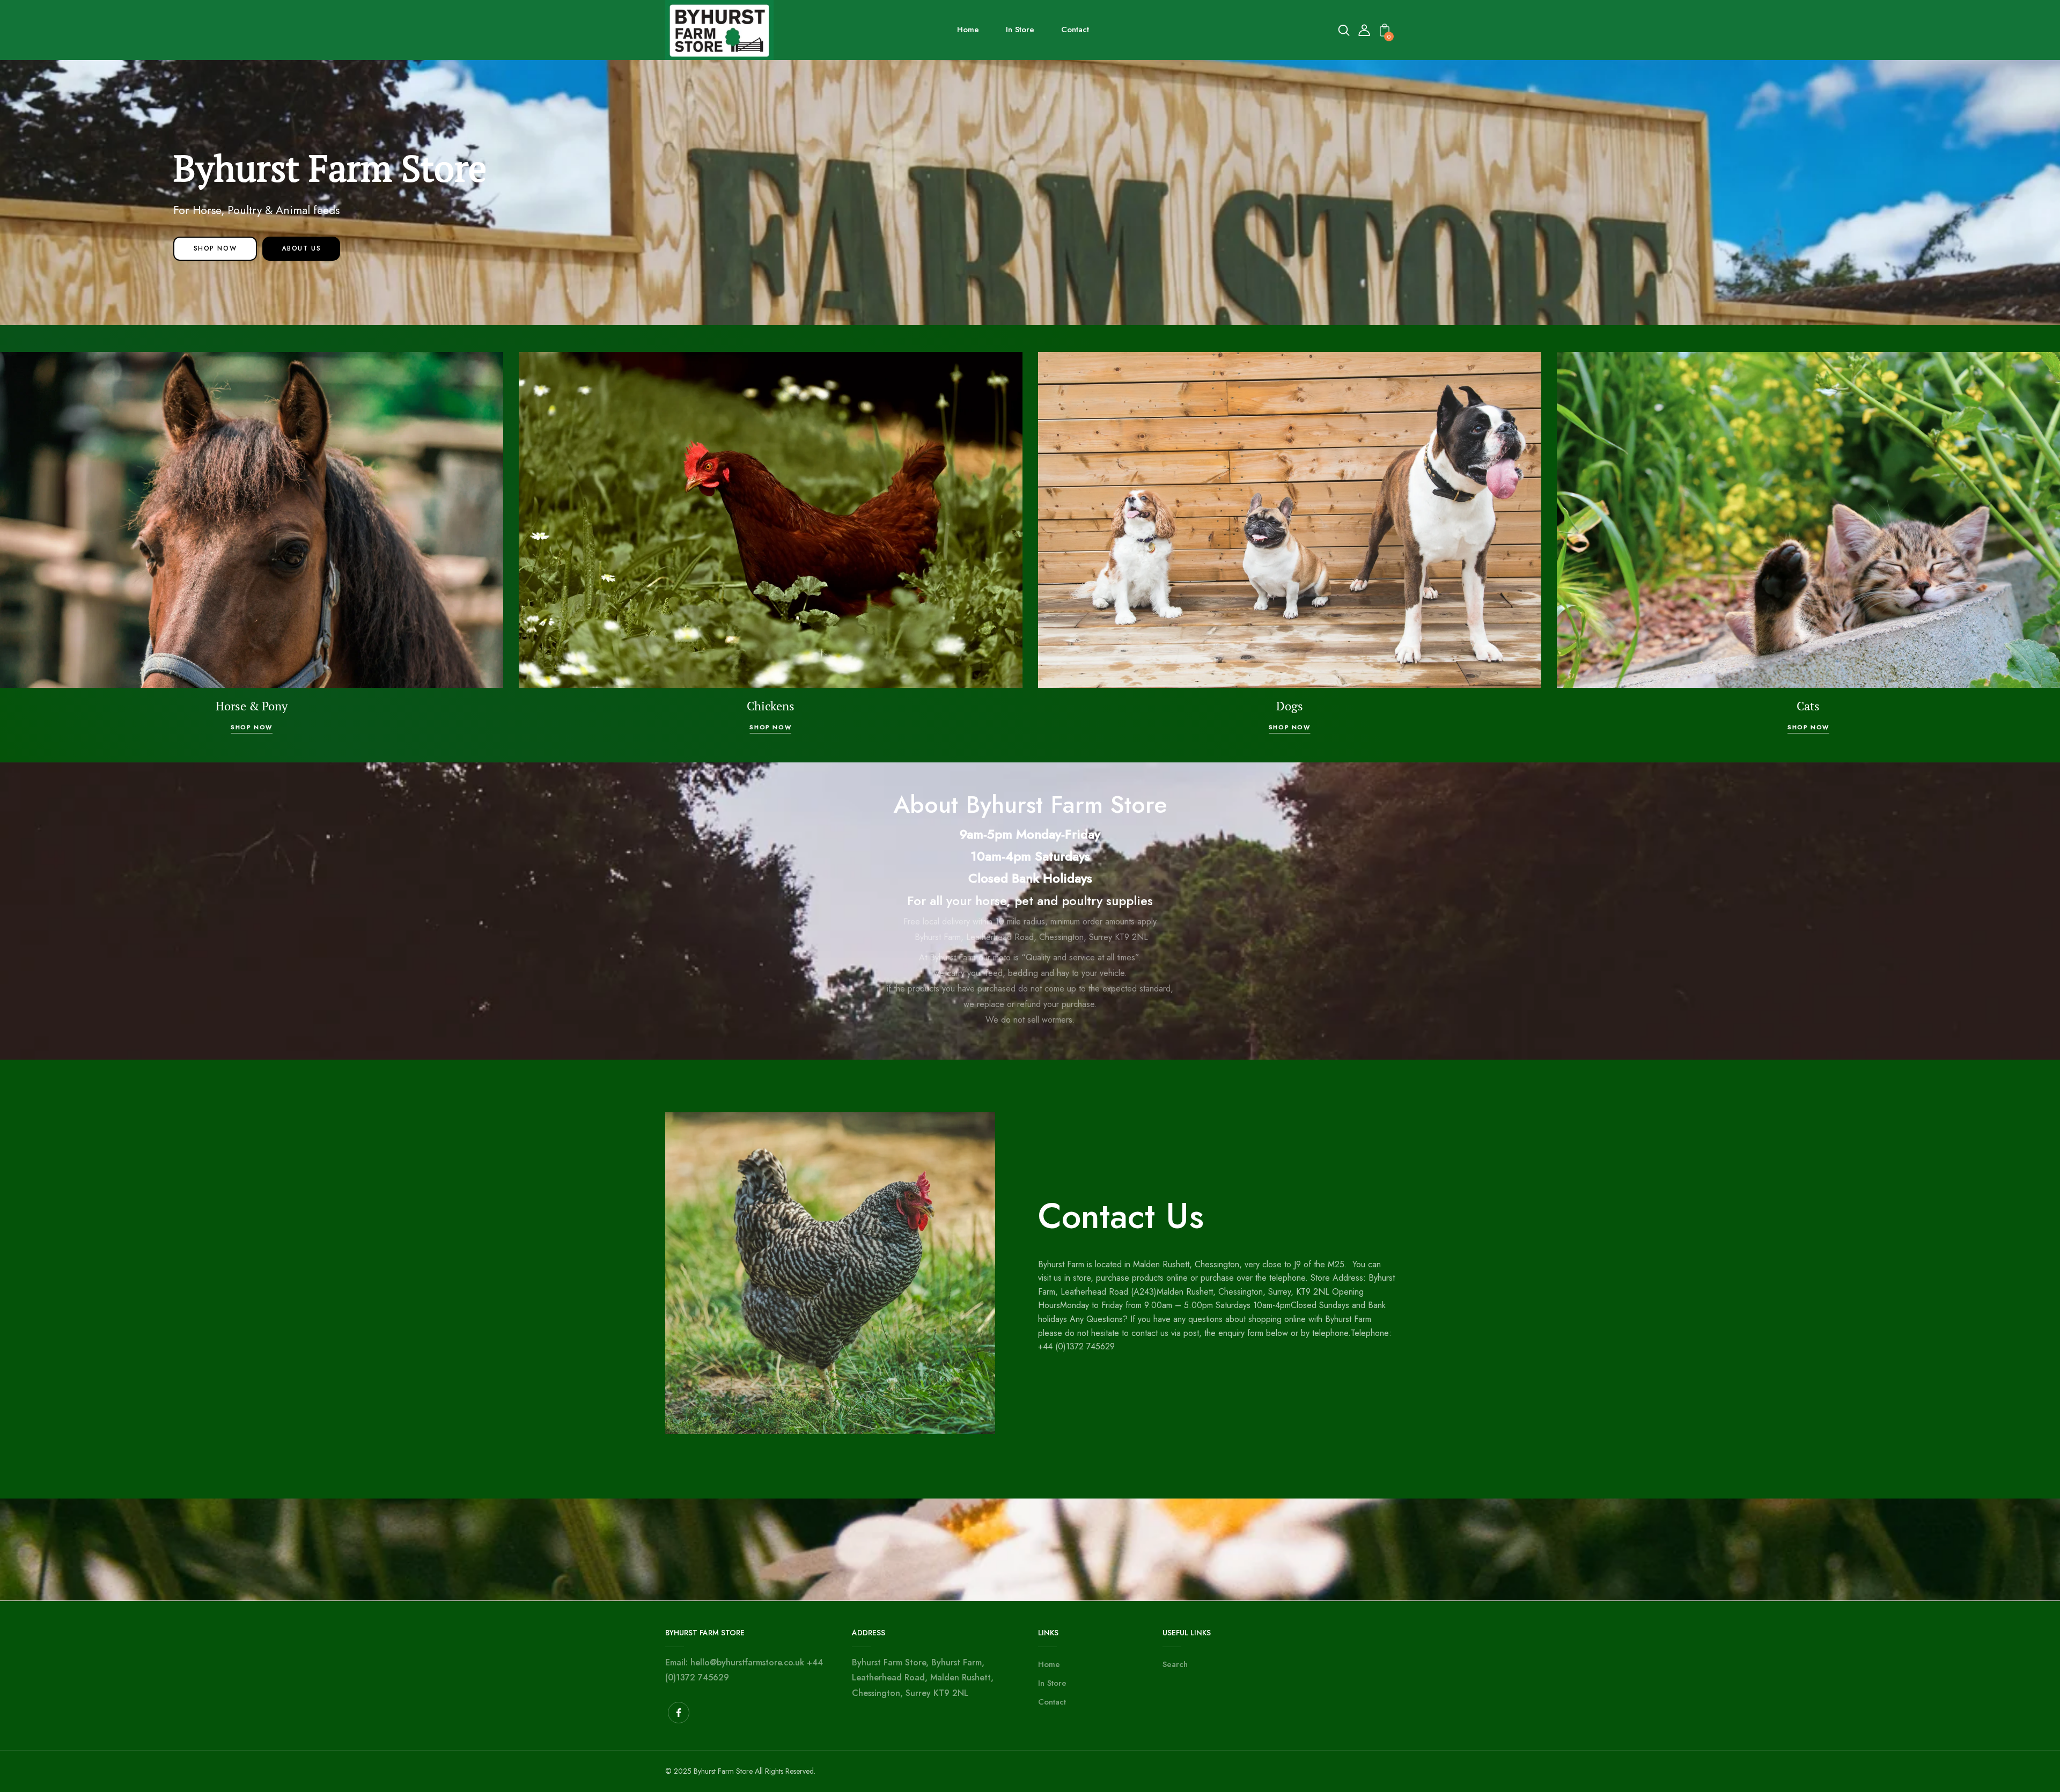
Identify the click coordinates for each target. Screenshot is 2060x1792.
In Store (1052, 1683)
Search (1175, 1664)
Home (1049, 1664)
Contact (1052, 1702)
